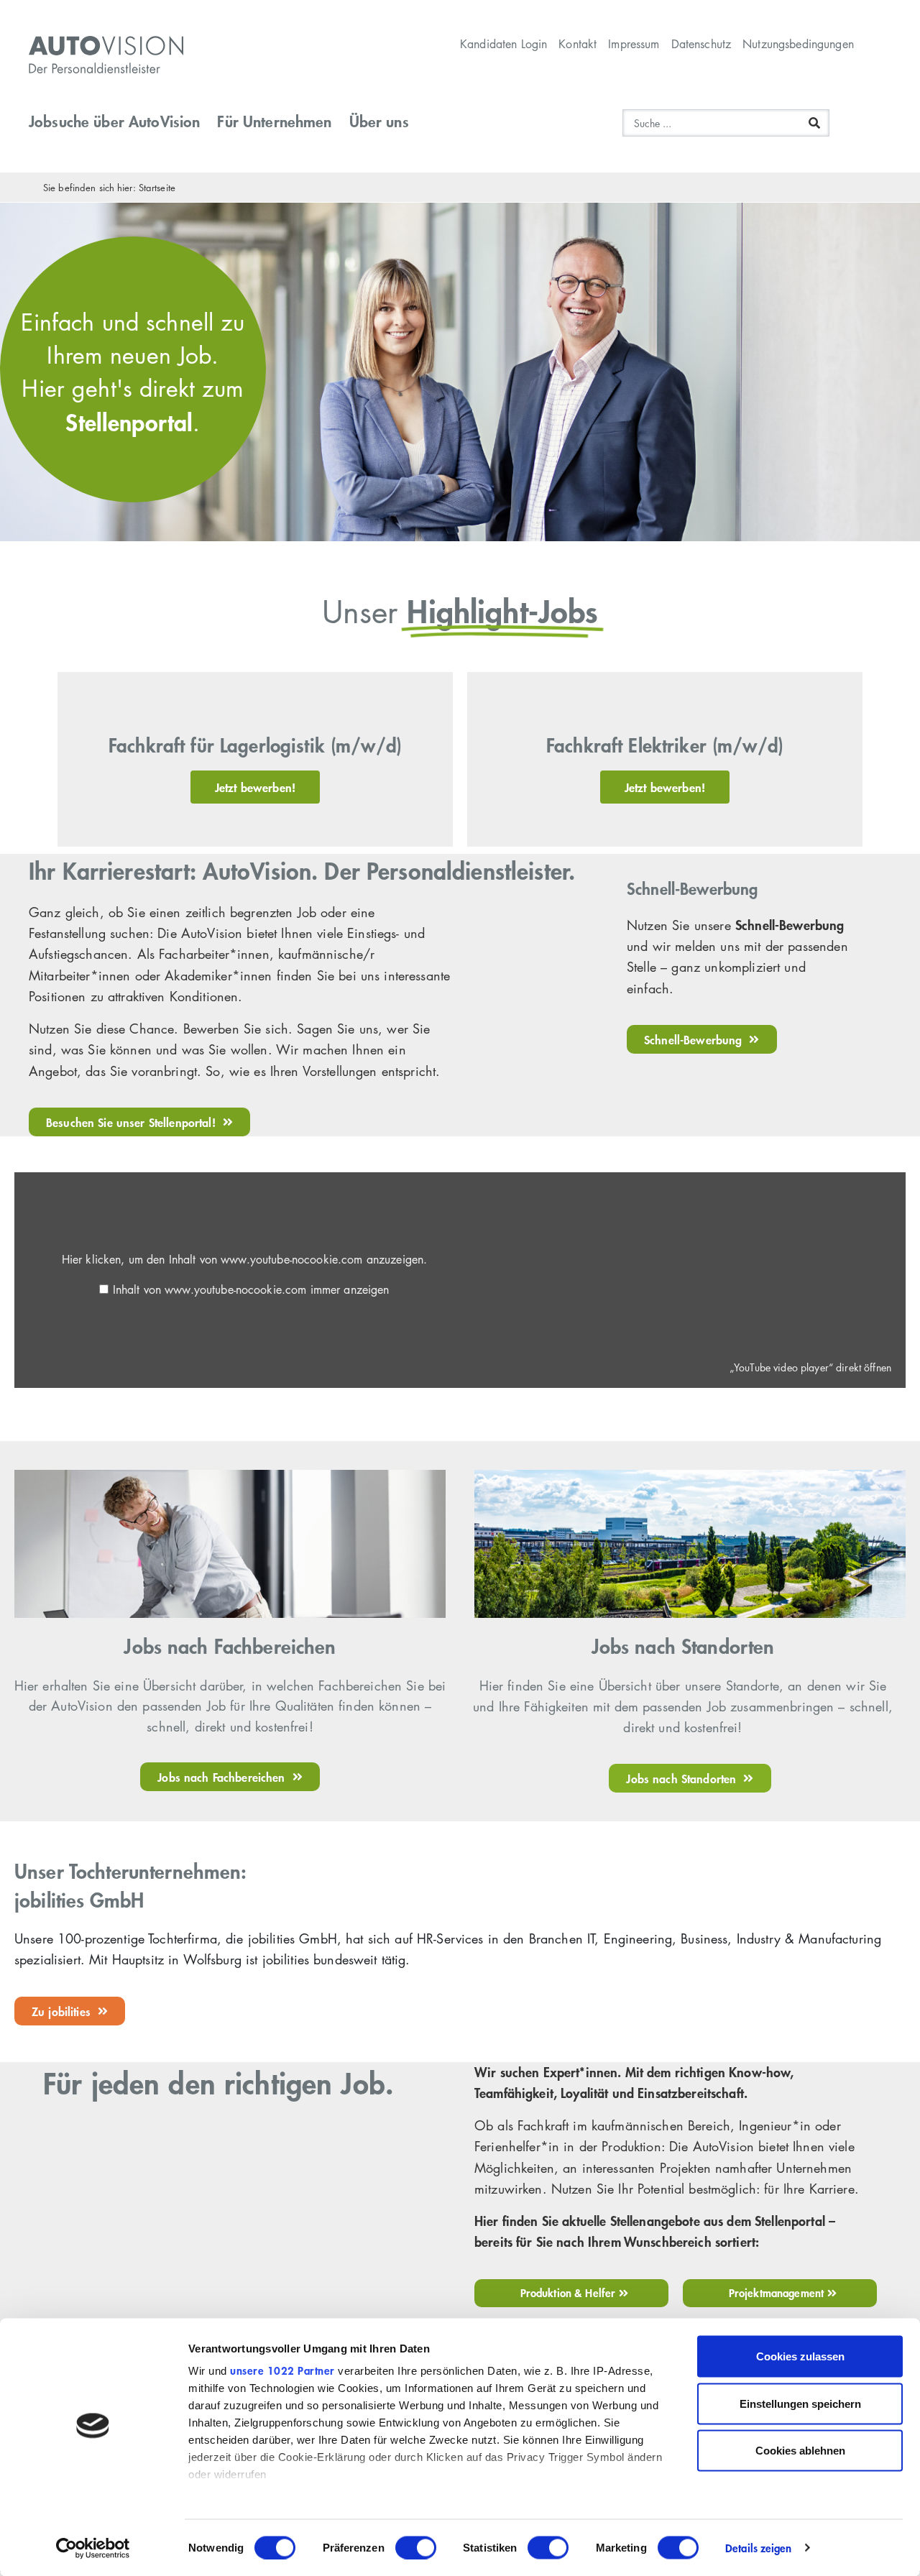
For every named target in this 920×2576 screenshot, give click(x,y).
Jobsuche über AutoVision (114, 121)
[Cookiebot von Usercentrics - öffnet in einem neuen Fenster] (93, 2548)
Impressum (634, 44)
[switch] (416, 2547)
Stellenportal (129, 422)
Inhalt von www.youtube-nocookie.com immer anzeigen (251, 1289)
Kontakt (578, 44)
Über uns (379, 121)
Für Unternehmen (274, 121)
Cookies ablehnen (800, 2451)
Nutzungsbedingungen (798, 44)
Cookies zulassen (800, 2356)
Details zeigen (758, 2548)
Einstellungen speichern (800, 2403)
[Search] (814, 123)
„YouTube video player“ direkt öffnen (810, 1367)
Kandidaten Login (503, 44)
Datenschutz (701, 44)
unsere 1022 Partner (282, 2370)
